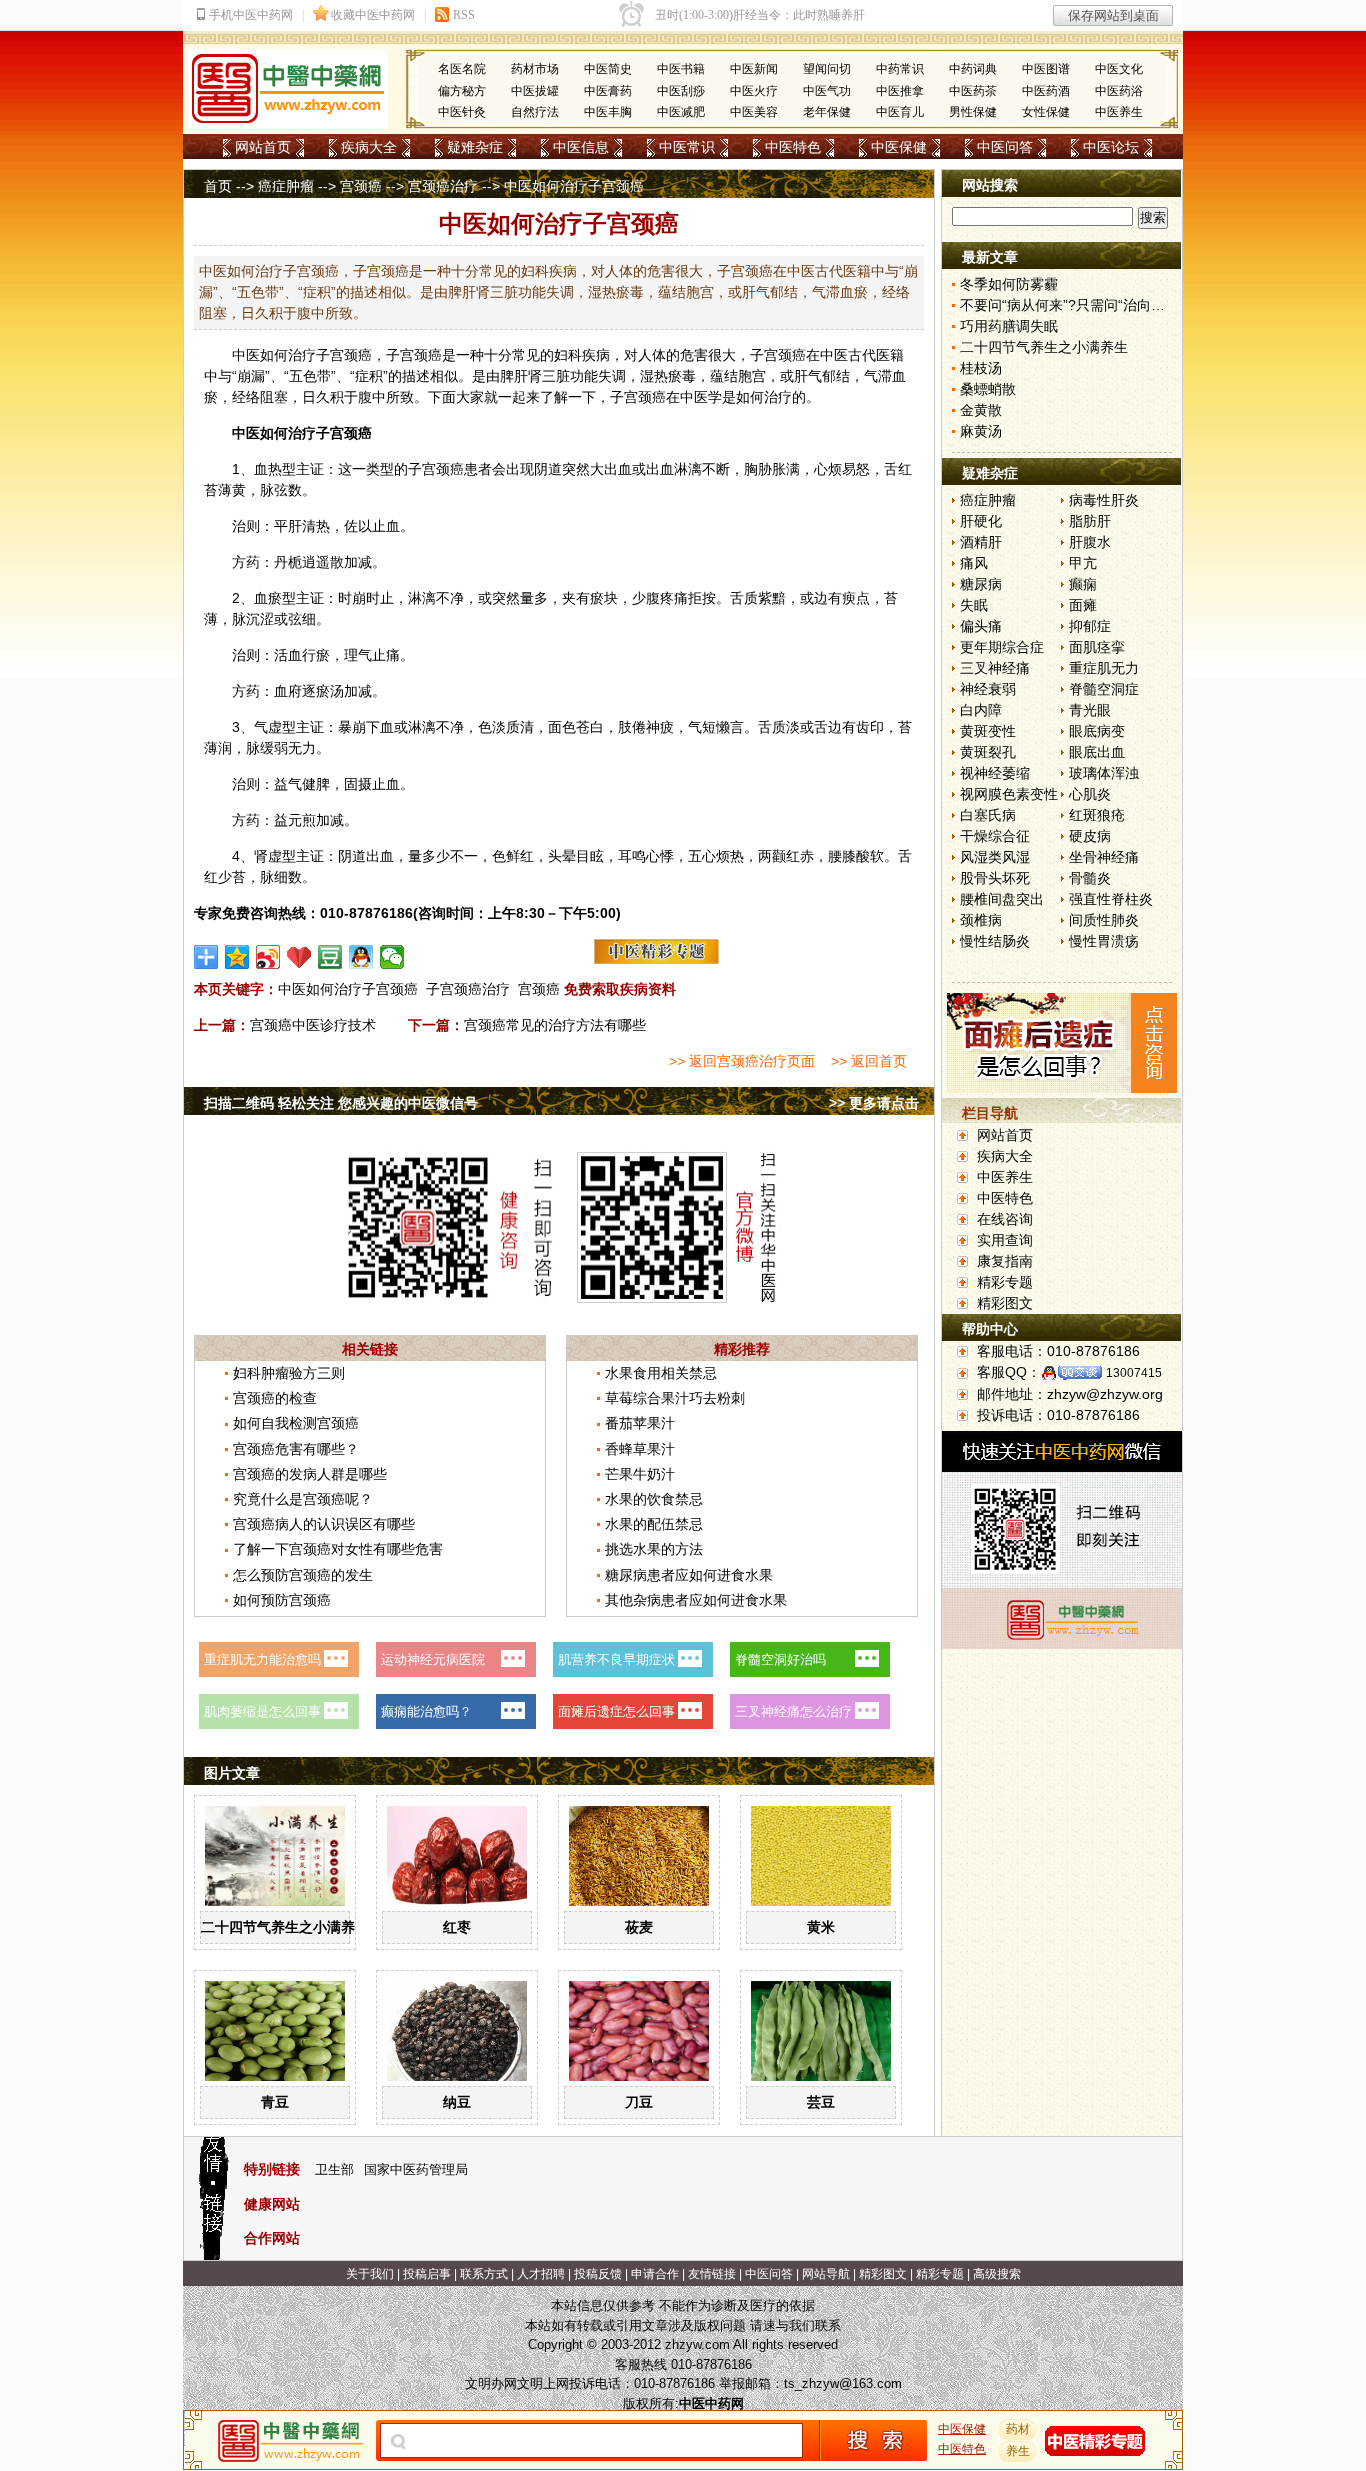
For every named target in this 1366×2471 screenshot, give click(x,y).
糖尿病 (981, 584)
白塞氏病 (988, 815)
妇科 (568, 355)
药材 (1018, 2429)
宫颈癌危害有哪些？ (296, 1449)
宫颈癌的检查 (275, 1398)
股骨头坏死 (995, 878)
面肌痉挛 (1097, 647)
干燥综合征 (995, 836)
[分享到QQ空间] (237, 957)
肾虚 (268, 856)
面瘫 (1083, 605)
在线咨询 (1005, 1219)
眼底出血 (1097, 752)
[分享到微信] (392, 957)
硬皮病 (1090, 836)
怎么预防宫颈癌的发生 (303, 1575)
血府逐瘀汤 (309, 691)
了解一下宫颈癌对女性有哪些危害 (338, 1549)
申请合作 (655, 2274)
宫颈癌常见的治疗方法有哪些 (555, 1025)
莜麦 (639, 1927)
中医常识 (687, 147)
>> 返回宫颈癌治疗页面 (742, 1061)
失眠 (974, 605)
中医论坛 (1111, 147)
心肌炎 (1090, 794)
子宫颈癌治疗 (468, 989)
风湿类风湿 (995, 857)
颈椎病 (981, 920)
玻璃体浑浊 (1104, 773)
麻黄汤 (981, 431)
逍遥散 (323, 562)
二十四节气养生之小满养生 (285, 1927)
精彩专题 (1005, 1282)
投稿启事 (427, 2274)
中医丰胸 (608, 112)
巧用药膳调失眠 (1009, 326)
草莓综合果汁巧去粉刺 (675, 1398)
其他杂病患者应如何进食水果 (696, 1600)
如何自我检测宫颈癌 (296, 1423)
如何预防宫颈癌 (282, 1600)
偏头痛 (981, 626)
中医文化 (1119, 69)
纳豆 (457, 2102)
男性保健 (973, 112)
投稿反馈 (598, 2274)
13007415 (1134, 1373)
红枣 (457, 1927)
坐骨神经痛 (1104, 857)
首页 (218, 186)
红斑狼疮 (1097, 815)
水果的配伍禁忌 (654, 1524)
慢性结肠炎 (995, 941)
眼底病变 (1097, 731)
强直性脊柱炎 (1111, 899)
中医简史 (608, 69)
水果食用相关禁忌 (661, 1373)
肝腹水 (1090, 542)
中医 (246, 355)
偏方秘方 (462, 91)
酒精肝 (981, 542)
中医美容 (754, 112)
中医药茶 (973, 91)
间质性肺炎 (1104, 920)
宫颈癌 (361, 186)
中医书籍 (681, 69)
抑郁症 (1090, 626)
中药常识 (900, 69)
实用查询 (1005, 1240)
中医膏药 (608, 91)
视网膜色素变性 (1009, 794)
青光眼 (1090, 710)
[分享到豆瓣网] (330, 957)
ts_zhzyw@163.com (843, 2383)
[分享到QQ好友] (361, 957)
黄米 (821, 1927)
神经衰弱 (988, 689)
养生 (1018, 2451)
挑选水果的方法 (654, 1549)
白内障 (981, 710)
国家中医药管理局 (416, 2169)
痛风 (974, 563)
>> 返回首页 (869, 1061)
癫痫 (1083, 584)
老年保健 (827, 112)
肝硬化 (981, 521)
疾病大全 (369, 147)
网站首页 (263, 147)
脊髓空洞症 (1104, 689)
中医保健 (899, 147)
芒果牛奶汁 (640, 1474)
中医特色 (793, 147)
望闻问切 (827, 69)
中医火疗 (754, 91)
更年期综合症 (1002, 647)
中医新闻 (754, 69)
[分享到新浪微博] (268, 957)
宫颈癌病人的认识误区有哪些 (324, 1524)
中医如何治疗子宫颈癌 (348, 989)
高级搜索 (997, 2274)
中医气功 (827, 91)
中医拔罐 (535, 91)
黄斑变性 (988, 731)
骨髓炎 (1090, 878)
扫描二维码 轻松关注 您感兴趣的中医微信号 (341, 1103)
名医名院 (462, 69)
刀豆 (639, 2102)
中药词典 (973, 69)
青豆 (275, 2102)
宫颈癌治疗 (443, 186)
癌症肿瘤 (286, 186)
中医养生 (1119, 112)
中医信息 (581, 147)
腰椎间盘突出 (1002, 899)
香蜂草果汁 (640, 1449)
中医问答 (1005, 147)
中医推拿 (900, 91)
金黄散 (981, 410)
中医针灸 (462, 112)
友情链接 (712, 2274)
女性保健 (1046, 112)
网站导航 (826, 2274)
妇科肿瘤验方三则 (289, 1373)
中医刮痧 (681, 91)
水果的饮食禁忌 (654, 1499)
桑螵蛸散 (988, 389)
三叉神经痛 (995, 668)
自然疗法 (535, 112)
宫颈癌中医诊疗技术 (313, 1025)
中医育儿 (900, 112)
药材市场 (535, 69)
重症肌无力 (1104, 668)
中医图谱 (1046, 69)
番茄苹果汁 (640, 1423)
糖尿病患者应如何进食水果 (689, 1575)
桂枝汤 (981, 368)
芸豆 (821, 2102)
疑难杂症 (475, 147)
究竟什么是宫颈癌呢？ (303, 1499)
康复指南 (1005, 1261)
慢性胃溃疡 (1104, 941)
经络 (246, 397)
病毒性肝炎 (1104, 500)
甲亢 (1083, 563)
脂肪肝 (1090, 521)
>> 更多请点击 (874, 1103)
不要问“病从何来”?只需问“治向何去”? (1076, 305)
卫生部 (334, 2169)
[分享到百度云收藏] (299, 957)
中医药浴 (1119, 91)
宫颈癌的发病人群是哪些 (310, 1474)
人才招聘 (541, 2274)
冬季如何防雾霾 (1009, 284)
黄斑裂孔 (988, 752)
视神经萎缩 (995, 773)
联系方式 (484, 2274)
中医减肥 (681, 112)
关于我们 (370, 2274)
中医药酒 (1046, 91)
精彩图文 (1005, 1303)
